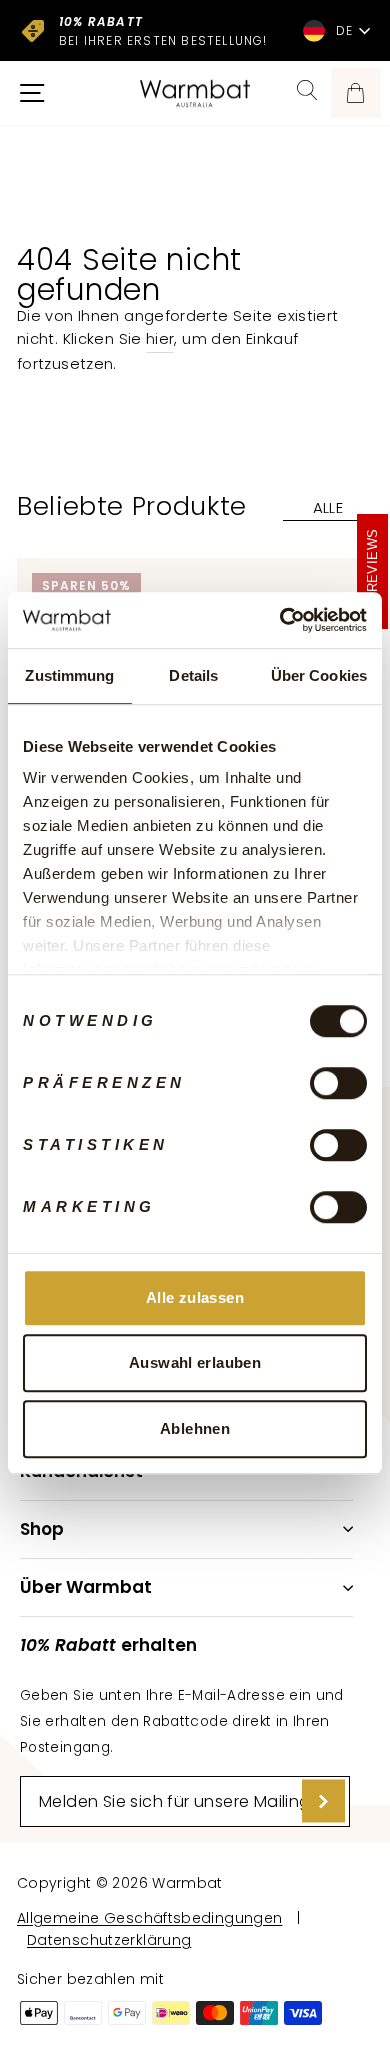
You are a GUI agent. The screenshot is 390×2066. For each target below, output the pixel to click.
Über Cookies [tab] (319, 675)
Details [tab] (193, 675)
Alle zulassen (195, 1297)
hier (160, 339)
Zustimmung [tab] (69, 675)
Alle (328, 507)
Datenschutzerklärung (109, 1940)
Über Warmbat (86, 1587)
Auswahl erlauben (195, 1362)
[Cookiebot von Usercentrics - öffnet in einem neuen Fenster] (280, 620)
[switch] (338, 1083)
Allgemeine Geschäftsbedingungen (149, 1918)
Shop (42, 1529)
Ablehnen (195, 1428)
